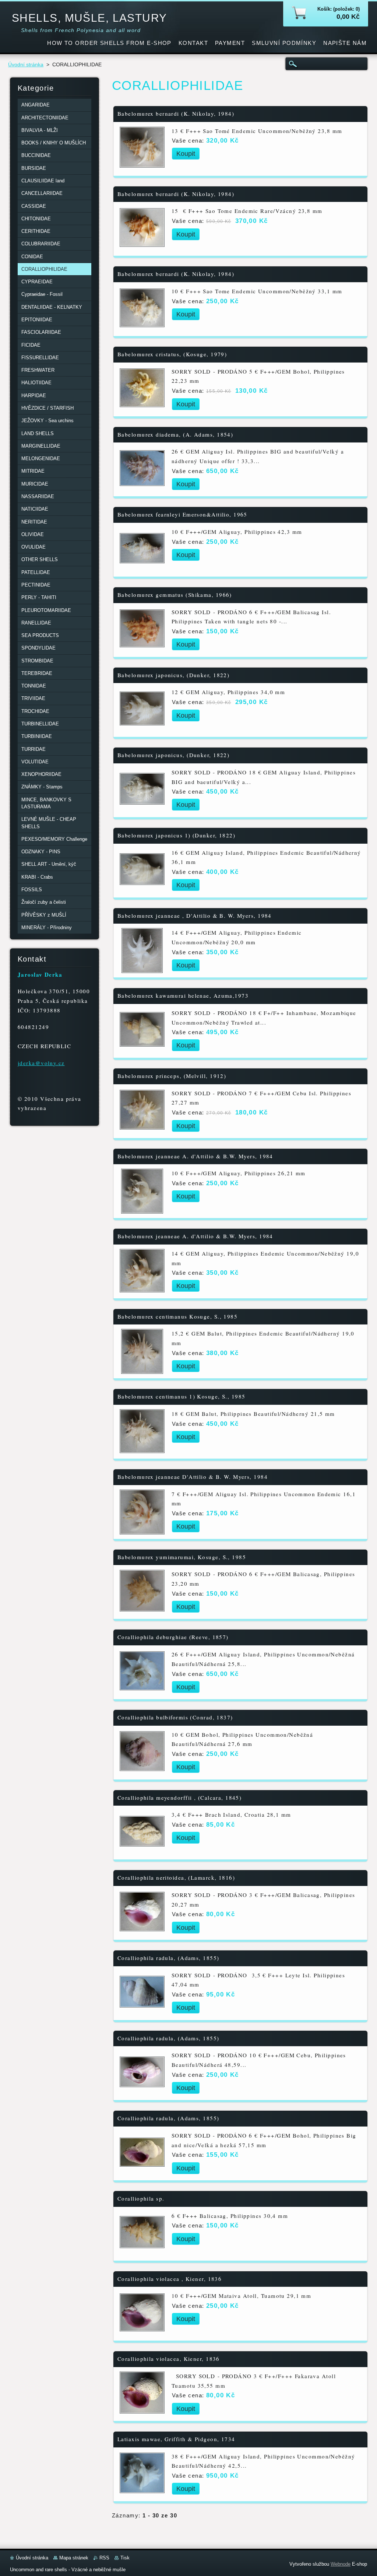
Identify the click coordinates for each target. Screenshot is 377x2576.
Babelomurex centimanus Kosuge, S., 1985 (177, 1317)
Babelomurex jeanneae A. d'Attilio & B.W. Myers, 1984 (195, 1156)
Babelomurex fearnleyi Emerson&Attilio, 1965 (182, 514)
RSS (104, 2558)
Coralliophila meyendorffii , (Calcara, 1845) (179, 1798)
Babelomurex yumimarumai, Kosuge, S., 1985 (182, 1557)
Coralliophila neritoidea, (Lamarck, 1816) (176, 1878)
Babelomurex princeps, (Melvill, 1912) (172, 1076)
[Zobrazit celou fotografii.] (142, 149)
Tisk (125, 2558)
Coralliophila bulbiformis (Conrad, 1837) (175, 1717)
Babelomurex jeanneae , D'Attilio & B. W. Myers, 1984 (195, 916)
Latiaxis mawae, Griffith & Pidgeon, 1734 (176, 2439)
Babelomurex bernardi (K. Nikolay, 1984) (176, 114)
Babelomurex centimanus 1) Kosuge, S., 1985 (181, 1396)
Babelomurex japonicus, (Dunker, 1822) (173, 675)
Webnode (341, 2564)
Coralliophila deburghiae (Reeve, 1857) (173, 1637)
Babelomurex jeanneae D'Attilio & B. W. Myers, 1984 (193, 1477)
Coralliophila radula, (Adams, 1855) (168, 1958)
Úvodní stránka (26, 65)
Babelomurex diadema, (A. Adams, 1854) (175, 435)
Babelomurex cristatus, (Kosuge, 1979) (172, 354)
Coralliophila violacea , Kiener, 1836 (170, 2279)
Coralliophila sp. (141, 2199)
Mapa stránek (74, 2558)
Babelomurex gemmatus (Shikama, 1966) (175, 595)
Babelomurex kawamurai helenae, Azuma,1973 (183, 996)
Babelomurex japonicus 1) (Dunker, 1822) (176, 835)
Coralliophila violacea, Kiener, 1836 (169, 2359)
